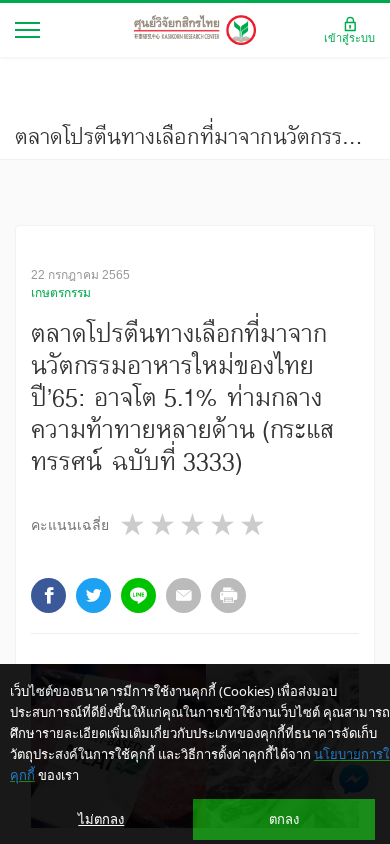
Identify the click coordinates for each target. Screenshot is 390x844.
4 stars (224, 524)
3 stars (194, 524)
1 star (134, 524)
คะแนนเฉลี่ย (70, 525)
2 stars (164, 524)
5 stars (254, 524)
